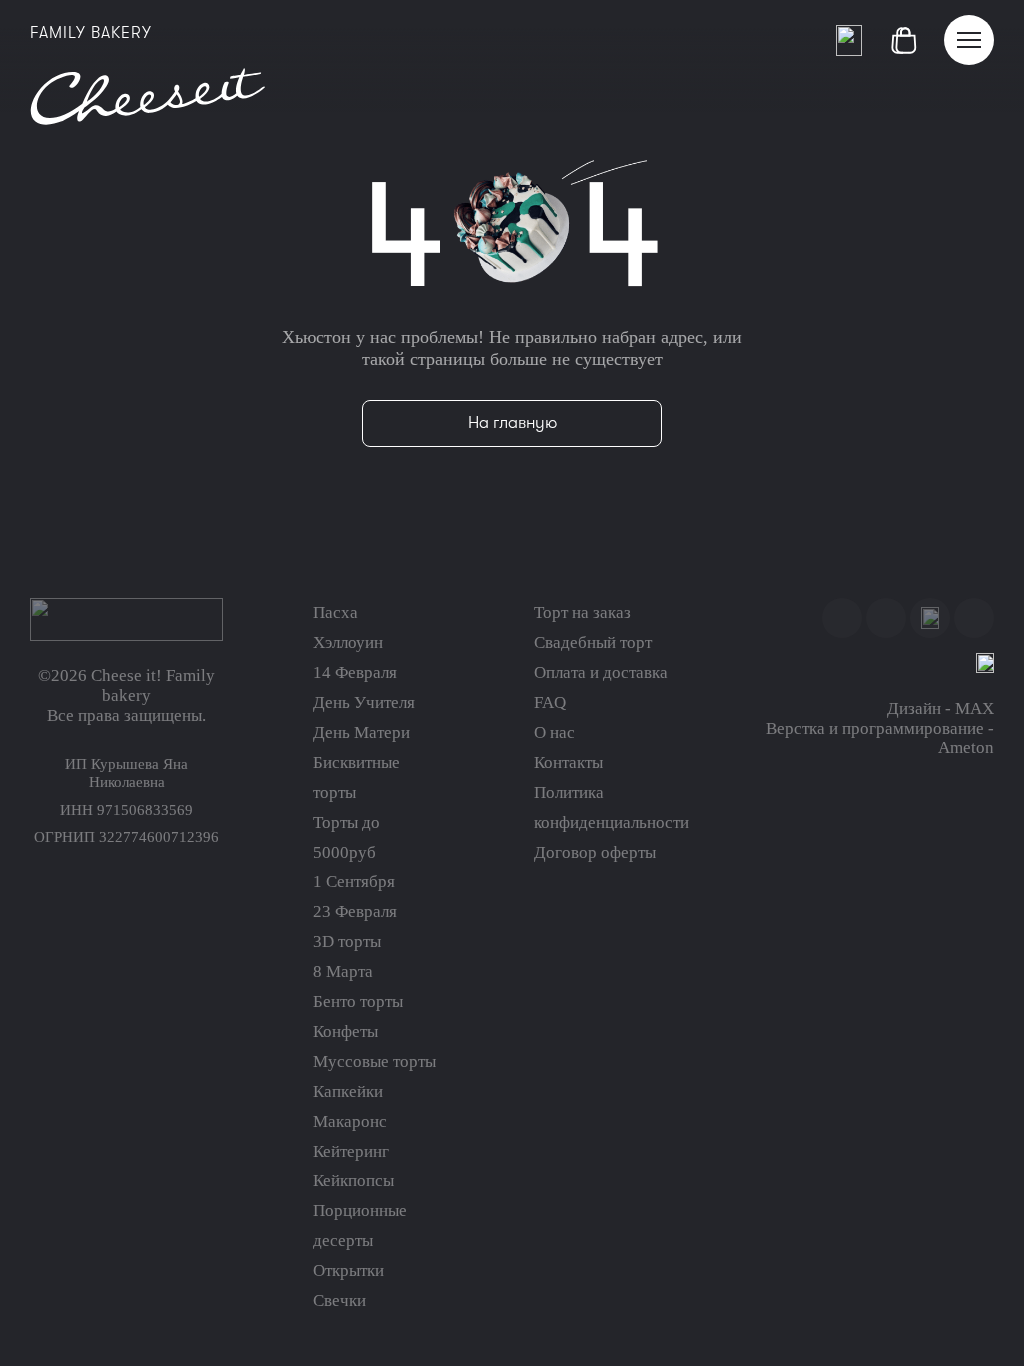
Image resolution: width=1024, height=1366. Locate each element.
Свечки (339, 1300)
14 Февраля (355, 672)
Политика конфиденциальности (611, 807)
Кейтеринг (351, 1151)
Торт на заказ (582, 612)
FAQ (550, 702)
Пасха (335, 612)
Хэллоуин (348, 642)
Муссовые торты (374, 1061)
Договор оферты (595, 852)
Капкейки (348, 1091)
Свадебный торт (593, 642)
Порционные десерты (360, 1225)
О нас (554, 732)
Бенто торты (358, 1001)
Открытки (348, 1270)
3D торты (347, 941)
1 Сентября (354, 881)
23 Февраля (355, 911)
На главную (512, 422)
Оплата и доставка (601, 672)
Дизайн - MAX (940, 708)
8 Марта (343, 971)
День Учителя (364, 702)
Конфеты (345, 1031)
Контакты (568, 762)
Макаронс (350, 1121)
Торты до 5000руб (346, 837)
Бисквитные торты (356, 777)
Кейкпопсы (353, 1180)
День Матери (361, 732)
